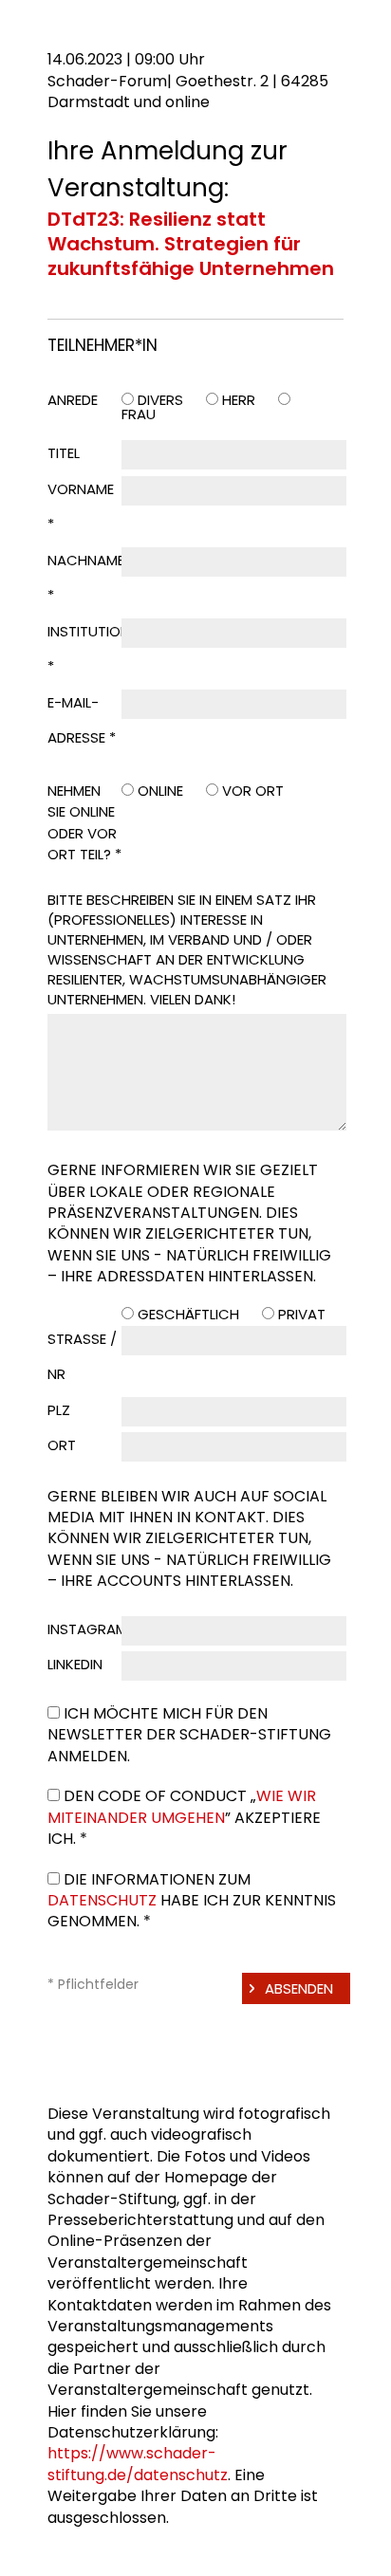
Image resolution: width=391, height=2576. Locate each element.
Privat (302, 1314)
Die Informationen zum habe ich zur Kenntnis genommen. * (192, 1901)
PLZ (59, 1410)
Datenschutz (102, 1900)
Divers (160, 400)
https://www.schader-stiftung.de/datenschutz (138, 2464)
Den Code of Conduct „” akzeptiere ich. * (184, 1817)
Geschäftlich (188, 1314)
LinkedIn (75, 1664)
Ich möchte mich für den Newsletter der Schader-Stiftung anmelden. (189, 1735)
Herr (239, 400)
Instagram (87, 1629)
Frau (139, 414)
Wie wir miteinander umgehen (182, 1806)
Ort (62, 1445)
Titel (64, 453)
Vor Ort (253, 791)
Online (160, 791)
